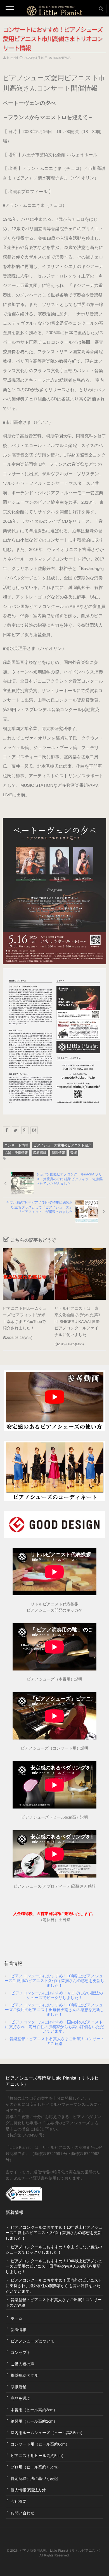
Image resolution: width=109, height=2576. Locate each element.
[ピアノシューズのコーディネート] (54, 1471)
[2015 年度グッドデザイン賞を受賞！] (54, 1525)
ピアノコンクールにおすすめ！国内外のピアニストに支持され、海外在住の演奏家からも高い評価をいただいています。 (54, 2027)
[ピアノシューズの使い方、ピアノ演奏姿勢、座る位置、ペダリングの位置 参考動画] (54, 1401)
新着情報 (58, 1153)
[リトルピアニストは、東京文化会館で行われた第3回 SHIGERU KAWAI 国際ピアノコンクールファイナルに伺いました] (80, 1274)
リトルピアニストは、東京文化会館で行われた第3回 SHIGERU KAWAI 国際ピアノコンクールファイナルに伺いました (77, 1322)
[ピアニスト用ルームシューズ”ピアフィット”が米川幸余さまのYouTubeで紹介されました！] (29, 1274)
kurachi (12, 58)
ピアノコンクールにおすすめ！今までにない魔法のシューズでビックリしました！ (57, 1995)
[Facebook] (6, 1130)
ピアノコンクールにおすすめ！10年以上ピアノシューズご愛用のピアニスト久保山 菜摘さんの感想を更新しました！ (54, 1981)
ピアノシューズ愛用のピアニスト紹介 (62, 1145)
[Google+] (25, 1130)
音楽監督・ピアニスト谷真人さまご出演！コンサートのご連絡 (57, 2041)
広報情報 (40, 1153)
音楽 (74, 1153)
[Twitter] (16, 1130)
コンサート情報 (16, 1145)
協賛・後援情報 (16, 1153)
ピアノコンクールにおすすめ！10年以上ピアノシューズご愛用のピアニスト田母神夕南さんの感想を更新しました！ (54, 2010)
